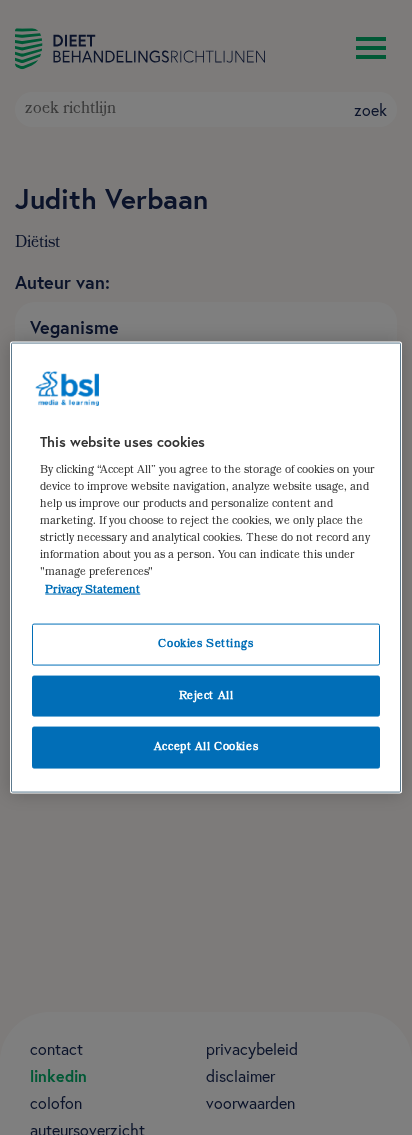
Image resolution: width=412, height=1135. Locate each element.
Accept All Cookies (206, 747)
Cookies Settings (205, 643)
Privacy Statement (92, 589)
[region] (205, 567)
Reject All (206, 695)
